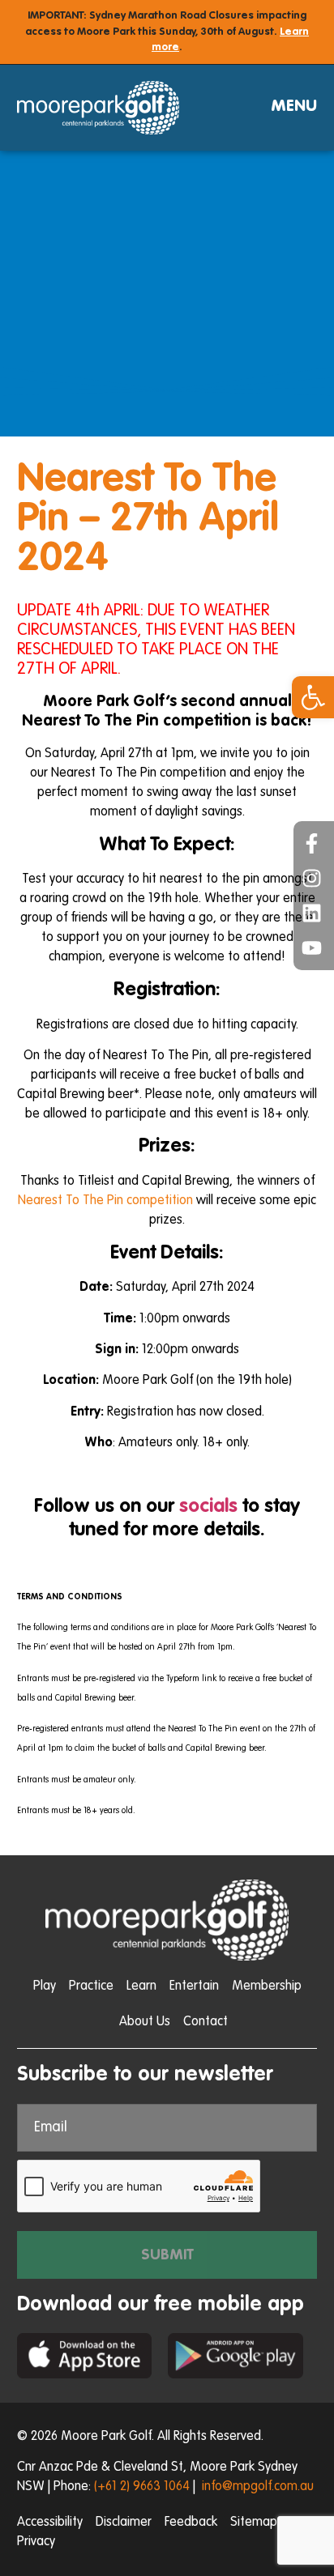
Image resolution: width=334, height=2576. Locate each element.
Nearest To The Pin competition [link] (105, 1201)
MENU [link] (294, 107)
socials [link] (208, 1507)
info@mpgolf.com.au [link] (258, 2487)
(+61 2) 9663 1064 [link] (142, 2487)
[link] (313, 697)
